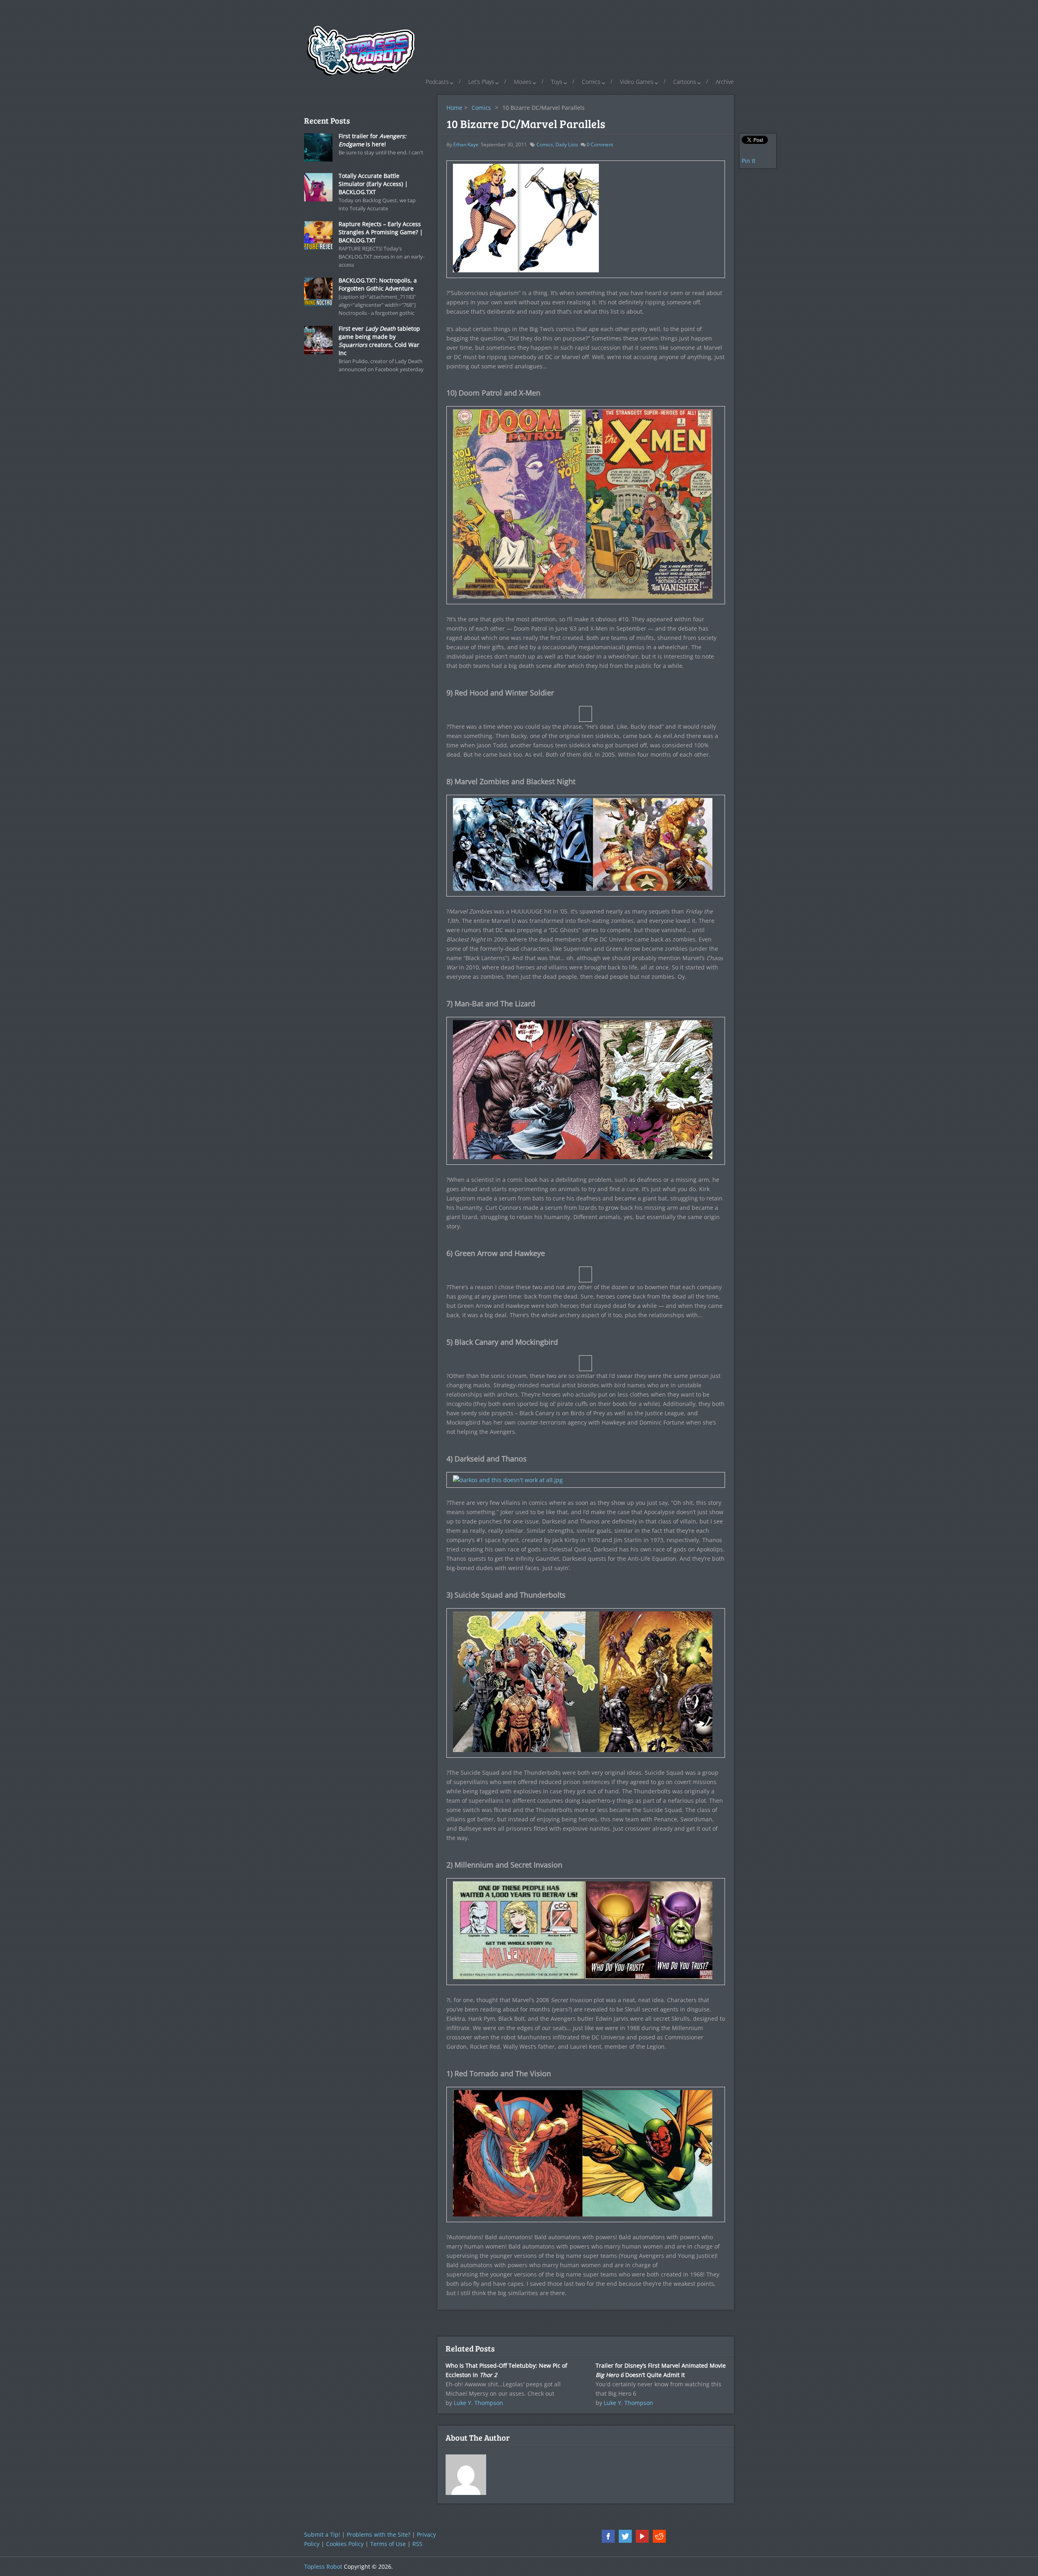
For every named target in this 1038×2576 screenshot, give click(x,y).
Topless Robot (323, 2566)
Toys (557, 82)
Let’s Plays (481, 82)
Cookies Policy (345, 2544)
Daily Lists (567, 144)
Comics (591, 82)
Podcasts (437, 82)
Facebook (608, 2536)
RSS (417, 2544)
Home (454, 108)
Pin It (748, 161)
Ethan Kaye (466, 144)
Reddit (659, 2536)
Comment (600, 144)
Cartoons (685, 82)
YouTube (642, 2536)
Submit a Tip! (322, 2534)
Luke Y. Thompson (478, 2403)
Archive (725, 82)
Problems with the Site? (379, 2534)
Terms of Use (388, 2544)
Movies (523, 82)
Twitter (625, 2536)
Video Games (637, 82)
